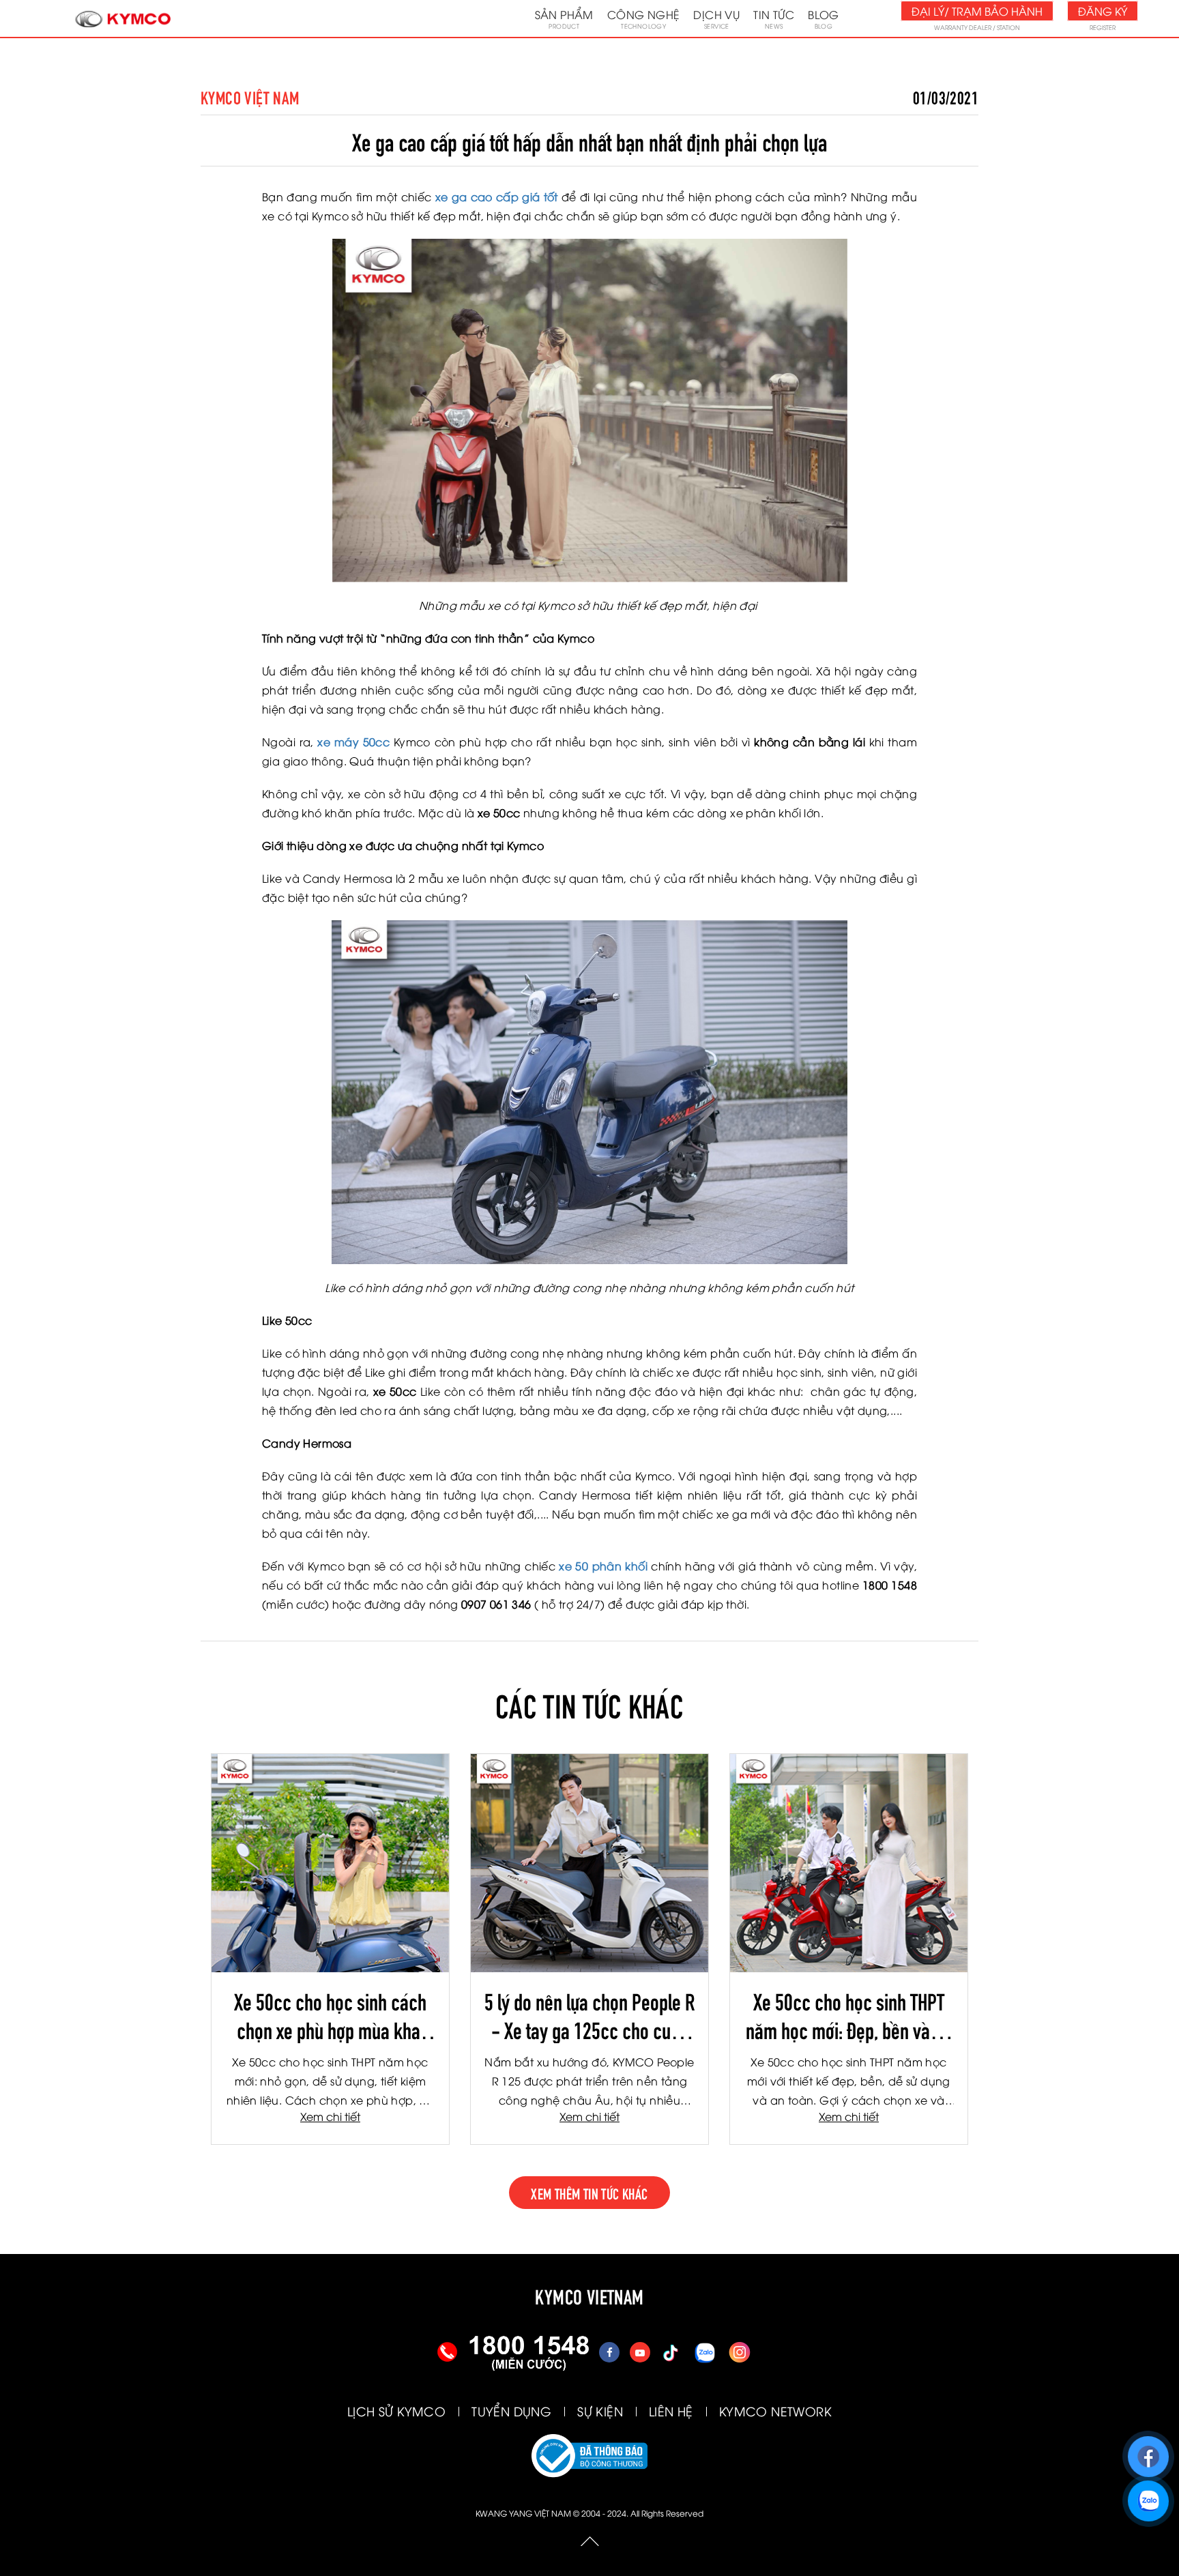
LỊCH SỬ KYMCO (396, 2411)
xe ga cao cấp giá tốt (497, 196)
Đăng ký (1103, 11)
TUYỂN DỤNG (511, 2411)
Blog (824, 18)
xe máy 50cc (353, 742)
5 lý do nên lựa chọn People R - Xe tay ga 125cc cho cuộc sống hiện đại (589, 2015)
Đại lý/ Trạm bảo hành (977, 11)
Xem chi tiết (330, 2116)
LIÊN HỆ (671, 2411)
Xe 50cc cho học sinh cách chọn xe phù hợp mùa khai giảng (330, 2015)
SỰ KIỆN (600, 2411)
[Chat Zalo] (1148, 2494)
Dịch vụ (716, 18)
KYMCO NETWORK (775, 2411)
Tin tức (774, 18)
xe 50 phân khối (603, 1566)
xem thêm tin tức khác (589, 2193)
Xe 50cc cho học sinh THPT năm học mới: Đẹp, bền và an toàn (849, 2015)
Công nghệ (644, 18)
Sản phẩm (564, 18)
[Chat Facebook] (1148, 2450)
